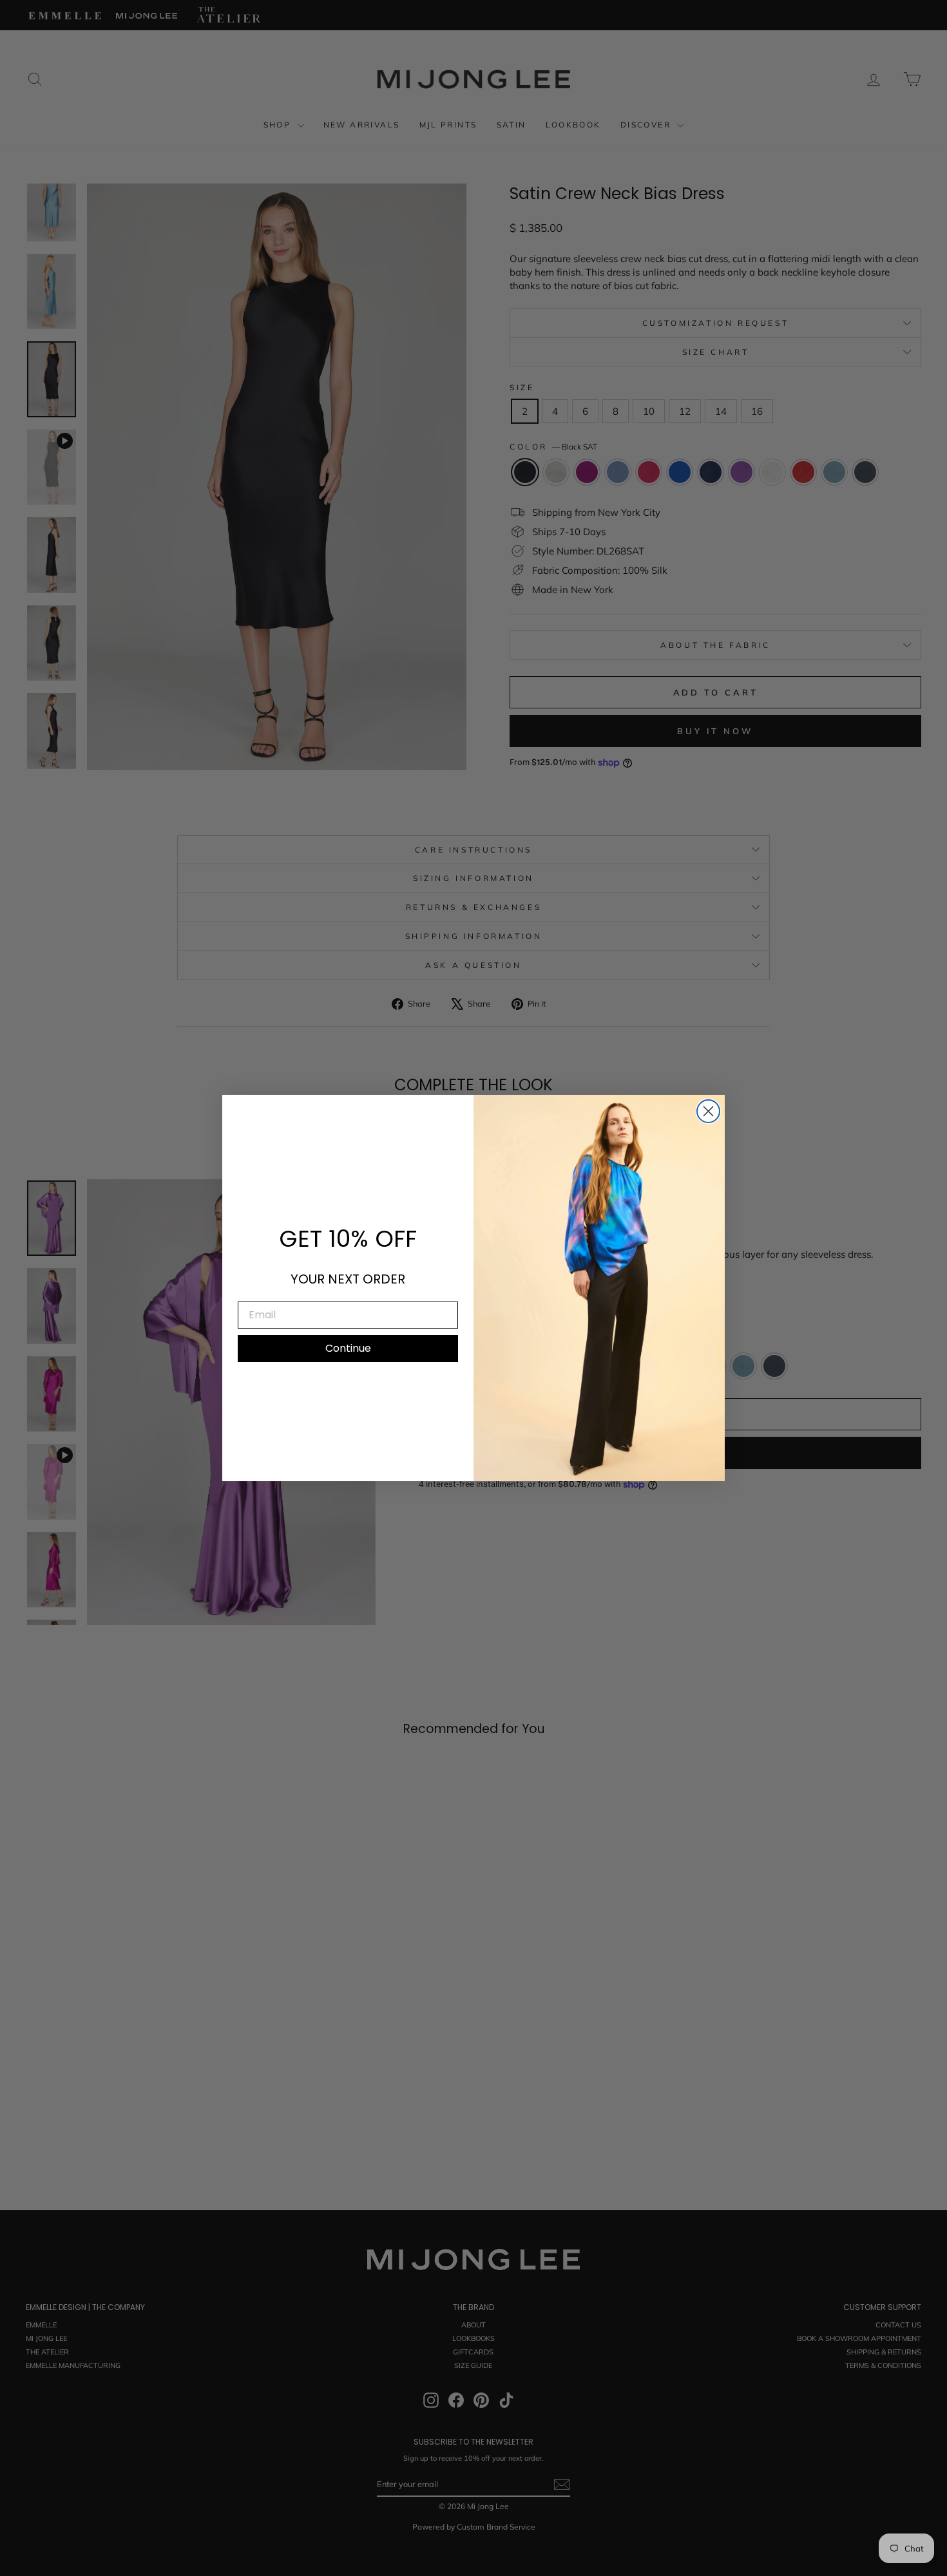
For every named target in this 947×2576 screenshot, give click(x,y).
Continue (348, 1348)
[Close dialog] (708, 1111)
